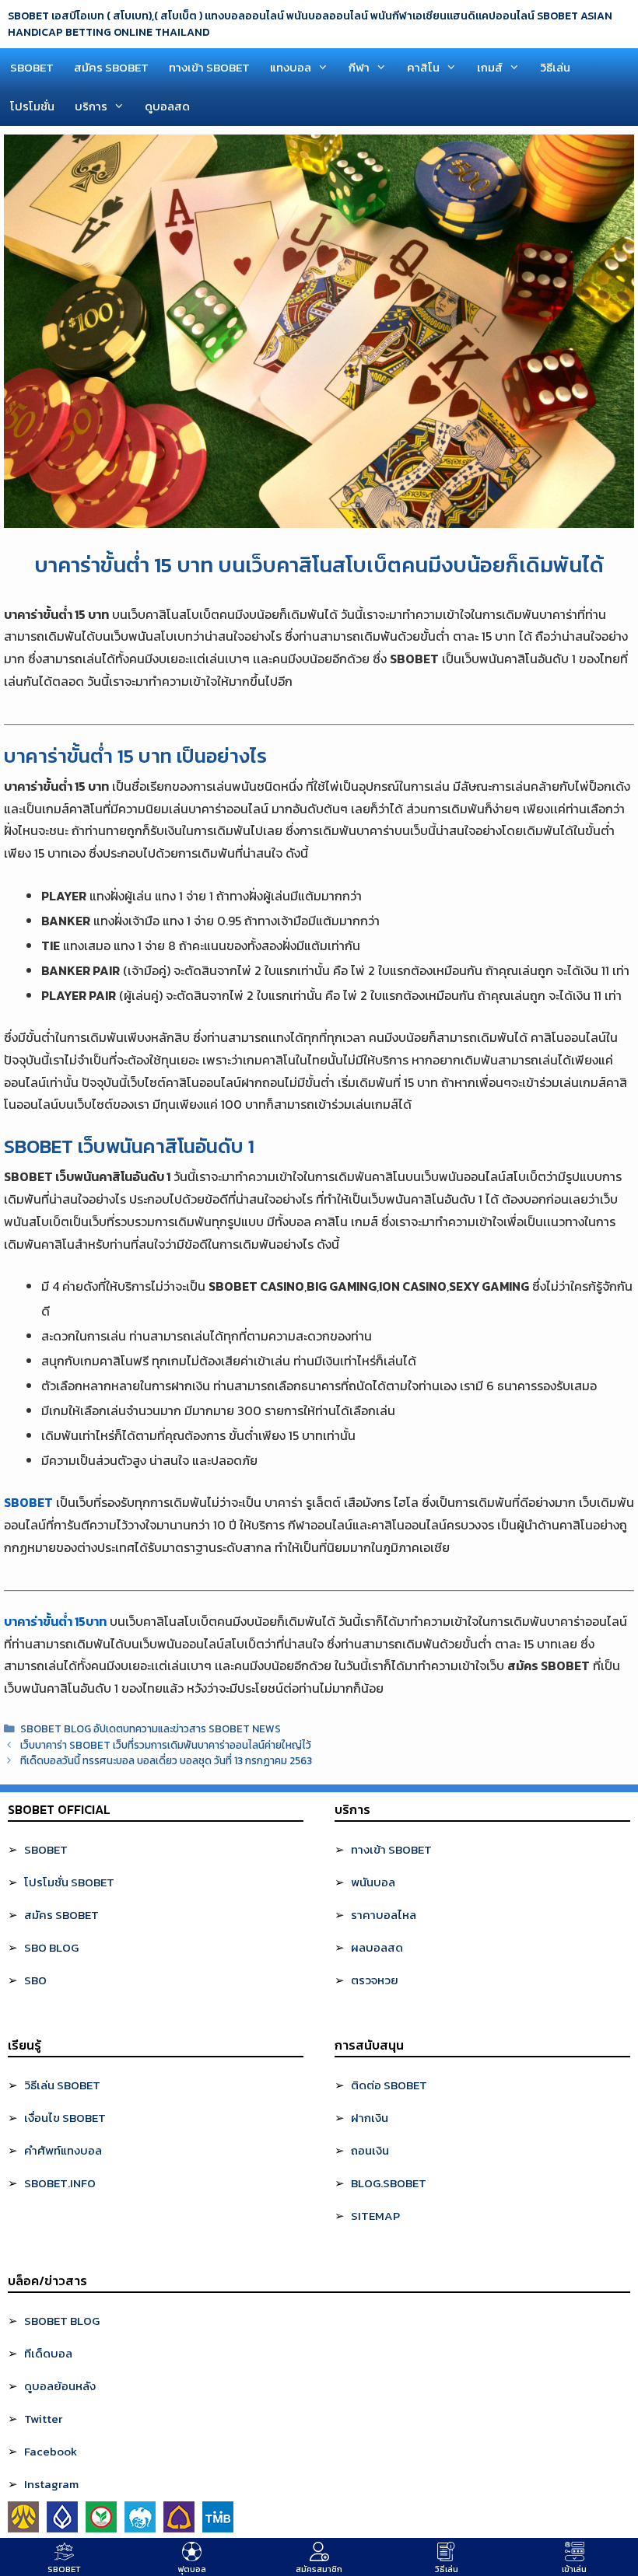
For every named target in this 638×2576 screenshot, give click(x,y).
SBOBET (32, 67)
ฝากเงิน (370, 2118)
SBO (35, 1980)
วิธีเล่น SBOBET (62, 2085)
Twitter (43, 2419)
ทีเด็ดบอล (48, 2353)
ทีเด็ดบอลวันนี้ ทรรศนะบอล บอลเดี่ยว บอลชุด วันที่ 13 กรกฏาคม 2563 (166, 1760)
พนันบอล (373, 1882)
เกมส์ (490, 67)
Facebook (51, 2451)
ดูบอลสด (167, 106)
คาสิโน (423, 67)
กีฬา (359, 67)
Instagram (51, 2484)
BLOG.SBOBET (389, 2183)
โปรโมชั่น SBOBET (69, 1882)
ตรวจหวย (375, 1980)
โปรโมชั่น (32, 106)
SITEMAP (375, 2216)
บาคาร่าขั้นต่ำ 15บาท (55, 1621)
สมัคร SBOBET (111, 67)
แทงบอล (291, 67)
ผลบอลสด (377, 1947)
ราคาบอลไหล (384, 1915)
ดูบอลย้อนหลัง (60, 2386)
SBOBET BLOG (62, 2321)
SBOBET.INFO (60, 2183)
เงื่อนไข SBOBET (65, 2118)
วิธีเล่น (555, 67)
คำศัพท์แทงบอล (63, 2150)
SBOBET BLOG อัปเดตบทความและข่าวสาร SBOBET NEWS (151, 1728)
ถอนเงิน (370, 2150)
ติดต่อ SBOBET (389, 2085)
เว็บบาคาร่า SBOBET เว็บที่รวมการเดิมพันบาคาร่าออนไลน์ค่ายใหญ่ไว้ (166, 1745)
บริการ (91, 106)
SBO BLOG (51, 1947)
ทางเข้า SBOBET (209, 67)
